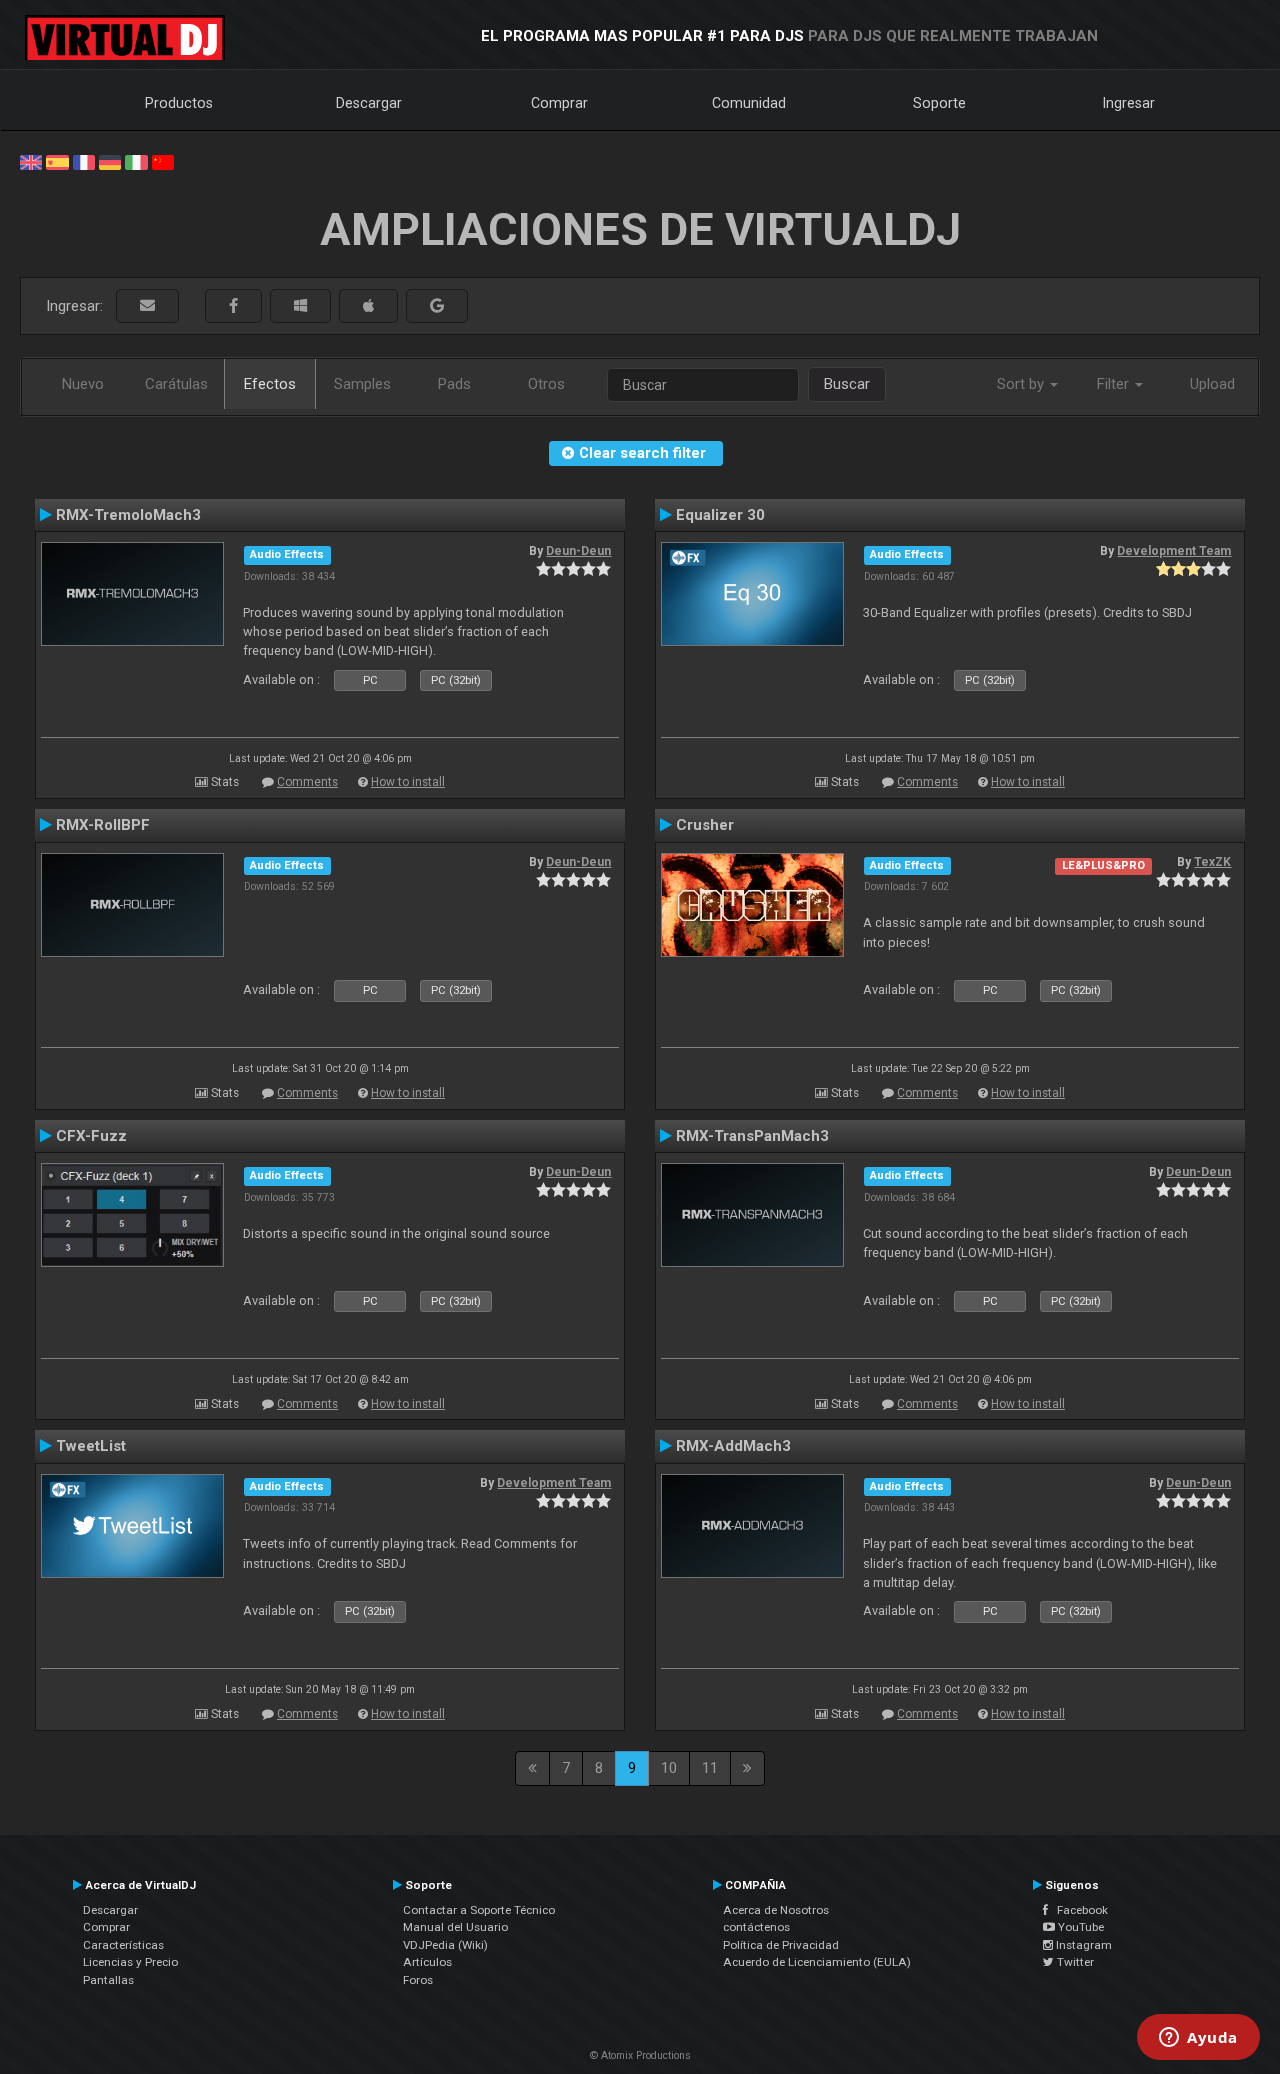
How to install (408, 782)
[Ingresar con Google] (437, 306)
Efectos (270, 384)
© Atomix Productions (640, 2055)
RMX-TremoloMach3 (128, 515)
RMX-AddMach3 (733, 1446)
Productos (179, 103)
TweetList (91, 1446)
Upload (1212, 384)
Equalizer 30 (720, 515)
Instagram (1082, 1945)
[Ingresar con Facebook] (233, 306)
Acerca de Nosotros (776, 1910)
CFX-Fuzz (91, 1136)
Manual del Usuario (455, 1927)
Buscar (847, 384)
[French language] (84, 161)
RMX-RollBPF (103, 825)
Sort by (1022, 384)
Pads (454, 384)
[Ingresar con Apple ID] (368, 306)
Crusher (705, 825)
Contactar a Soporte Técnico (479, 1910)
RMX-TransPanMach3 (752, 1136)
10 (669, 1768)
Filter (1115, 384)
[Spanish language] (57, 161)
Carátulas (176, 384)
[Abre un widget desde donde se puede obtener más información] (1198, 2039)
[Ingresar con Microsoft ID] (300, 306)
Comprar (559, 103)
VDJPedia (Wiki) (445, 1945)
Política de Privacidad (781, 1945)
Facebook (1078, 1910)
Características (123, 1945)
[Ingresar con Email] (147, 306)
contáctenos (756, 1927)
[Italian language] (136, 161)
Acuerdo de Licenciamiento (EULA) (817, 1962)
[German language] (110, 161)
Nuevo (83, 384)
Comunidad (749, 103)
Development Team (1174, 551)
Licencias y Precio (130, 1962)
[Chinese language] (163, 161)
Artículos (427, 1962)
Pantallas (108, 1980)
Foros (418, 1980)
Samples (362, 384)
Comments (307, 782)
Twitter (1074, 1962)
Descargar (369, 103)
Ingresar (1129, 103)
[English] (31, 161)
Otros (546, 384)
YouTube (1079, 1927)
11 (710, 1768)
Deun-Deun (578, 551)
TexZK (1212, 862)
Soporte (939, 103)
